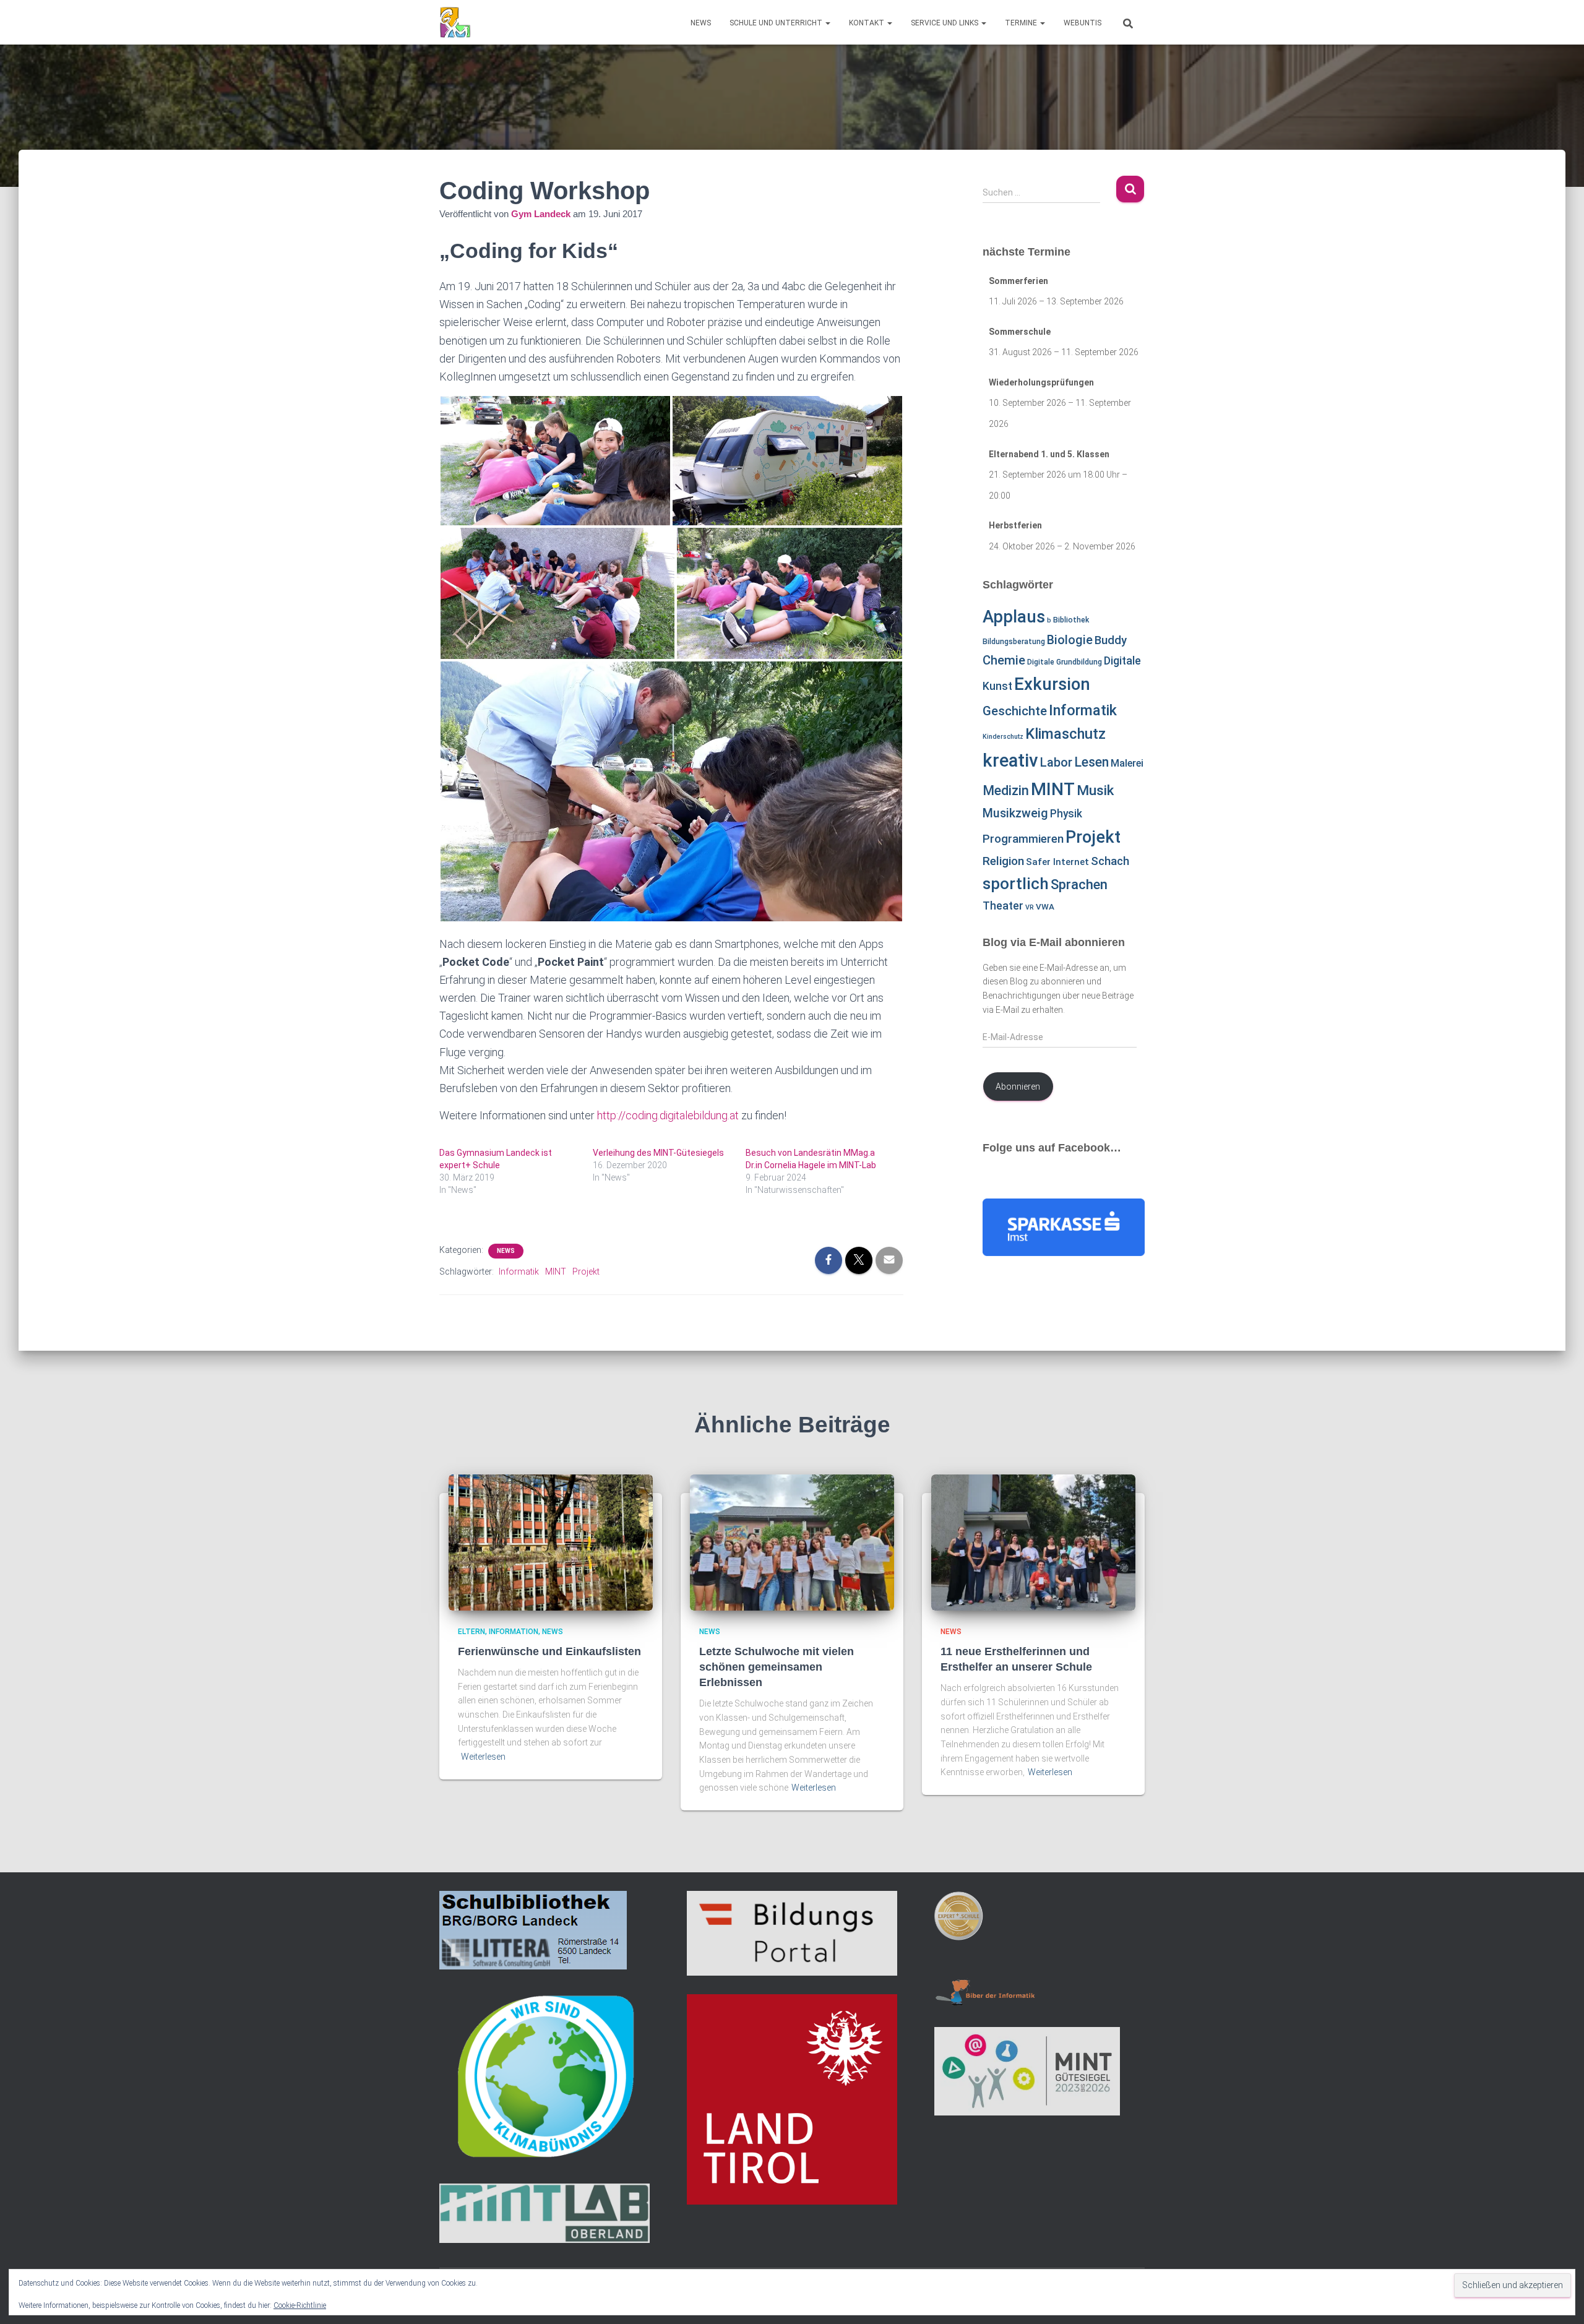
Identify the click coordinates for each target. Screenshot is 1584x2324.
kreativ (1010, 760)
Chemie (1004, 660)
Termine (1022, 23)
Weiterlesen (483, 1757)
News (701, 23)
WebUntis (1083, 23)
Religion (1003, 861)
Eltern (471, 1632)
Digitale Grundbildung (1065, 662)
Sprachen (1079, 884)
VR (1030, 907)
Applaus (1014, 617)
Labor (1056, 762)
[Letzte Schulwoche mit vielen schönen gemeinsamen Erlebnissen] (792, 1541)
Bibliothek (1071, 620)
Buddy (1111, 640)
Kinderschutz (1003, 737)
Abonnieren (1018, 1087)
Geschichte (1015, 711)
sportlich (1016, 884)
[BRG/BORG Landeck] (455, 22)
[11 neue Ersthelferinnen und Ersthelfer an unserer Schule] (1033, 1541)
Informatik (519, 1272)
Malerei (1127, 763)
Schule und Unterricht (777, 23)
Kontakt (867, 23)
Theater (1003, 906)
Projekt (586, 1272)
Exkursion (1052, 684)
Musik (1095, 790)
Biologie (1070, 640)
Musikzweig (1015, 813)
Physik (1066, 814)
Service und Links (945, 23)
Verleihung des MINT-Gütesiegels (658, 1153)
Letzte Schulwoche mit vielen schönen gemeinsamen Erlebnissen (777, 1667)
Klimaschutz (1065, 734)
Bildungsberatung (1014, 642)
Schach (1110, 861)
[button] (827, 23)
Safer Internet (1057, 862)
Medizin (1006, 790)
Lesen (1091, 762)
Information (514, 1632)
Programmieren (1023, 839)
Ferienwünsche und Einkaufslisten (549, 1651)
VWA (1045, 907)
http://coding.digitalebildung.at (668, 1115)
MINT (556, 1272)
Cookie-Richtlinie (300, 2305)
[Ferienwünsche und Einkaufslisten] (551, 1541)
